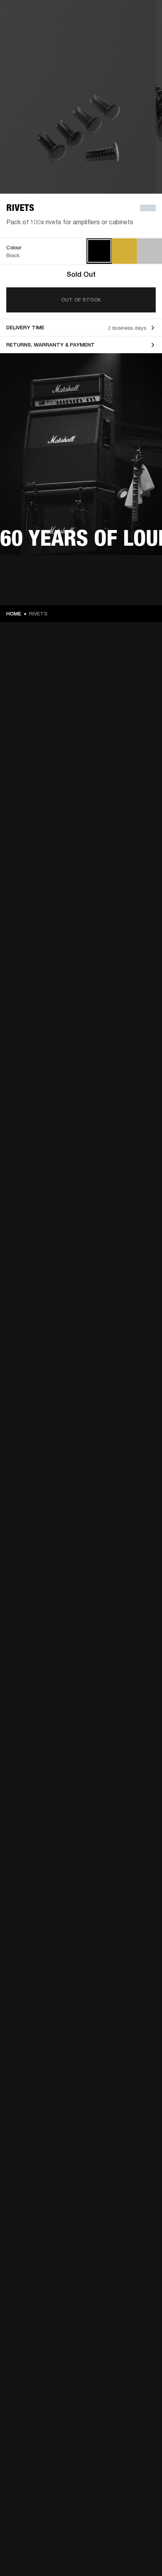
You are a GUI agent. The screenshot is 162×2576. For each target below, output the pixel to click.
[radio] (99, 251)
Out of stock (81, 300)
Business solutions (134, 16)
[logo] (31, 31)
